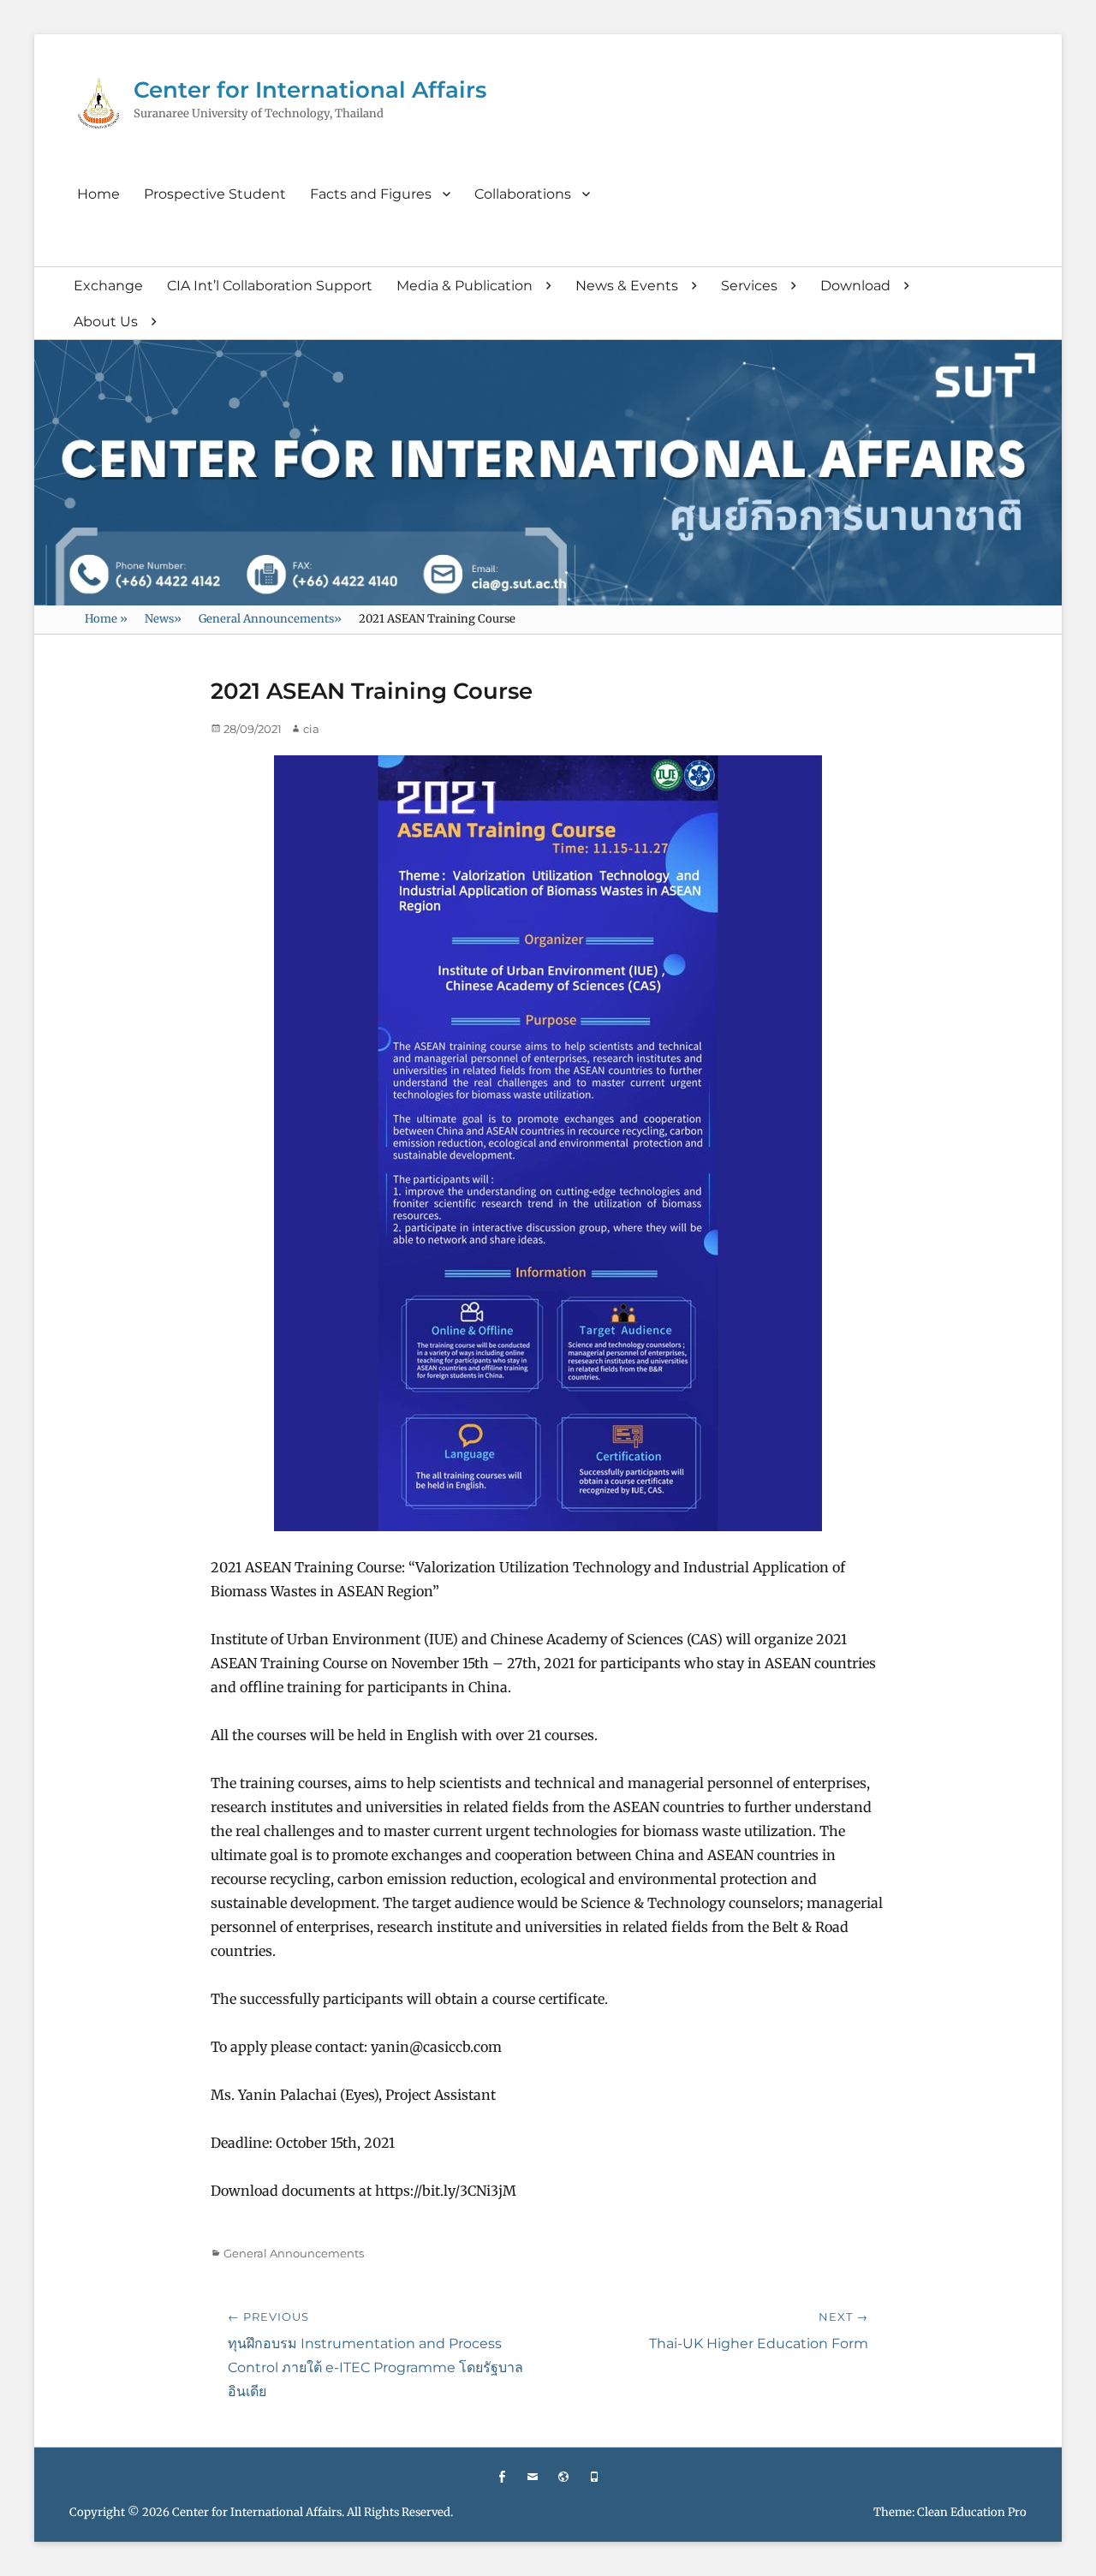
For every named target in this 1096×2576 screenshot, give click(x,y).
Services (749, 286)
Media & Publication (465, 286)
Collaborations (523, 194)
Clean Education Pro (972, 2512)
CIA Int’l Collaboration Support (270, 286)
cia (311, 729)
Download (855, 286)
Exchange (108, 286)
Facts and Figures (371, 194)
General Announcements (270, 619)
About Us (106, 322)
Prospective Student (215, 194)
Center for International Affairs (310, 90)
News (163, 619)
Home (98, 194)
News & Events (627, 286)
